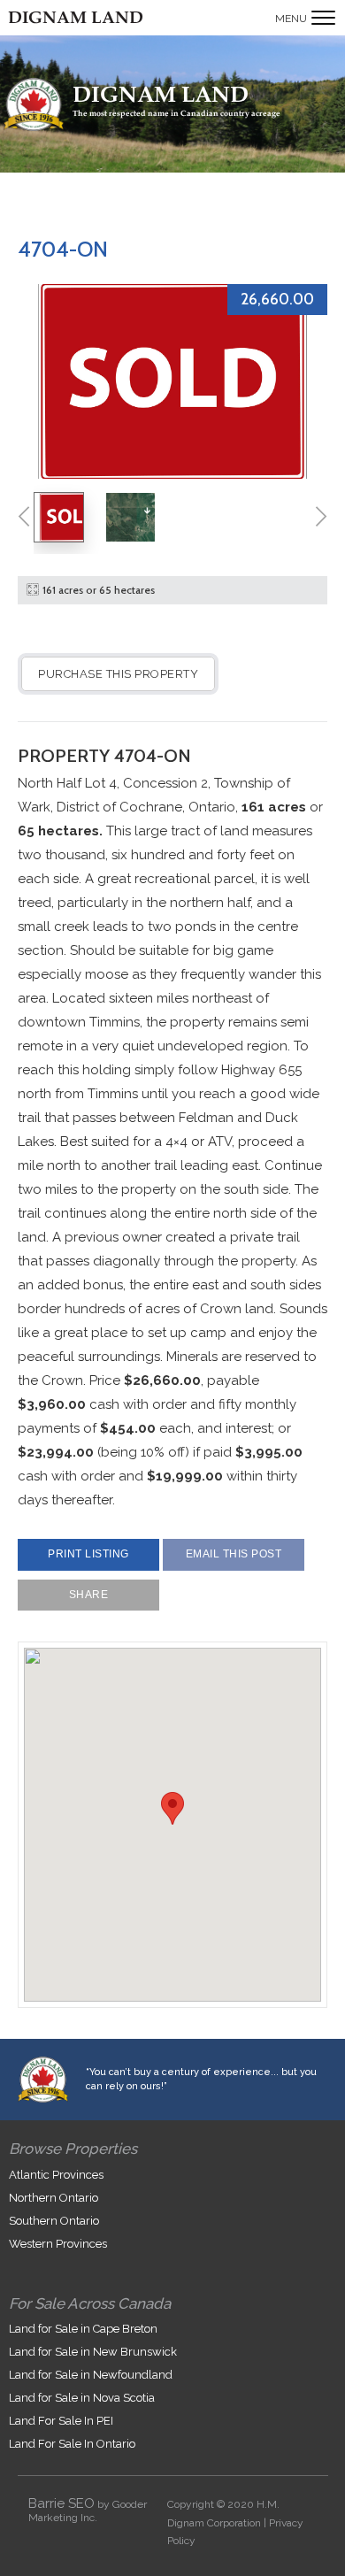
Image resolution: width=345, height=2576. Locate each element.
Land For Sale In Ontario (72, 2444)
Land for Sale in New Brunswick (93, 2352)
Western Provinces (58, 2244)
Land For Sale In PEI (61, 2421)
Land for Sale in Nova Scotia (82, 2398)
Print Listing (88, 1554)
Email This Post (234, 1554)
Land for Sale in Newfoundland (91, 2375)
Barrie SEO (61, 2503)
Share (89, 1595)
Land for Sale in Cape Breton (83, 2329)
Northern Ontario (54, 2198)
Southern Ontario (54, 2221)
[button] (172, 1808)
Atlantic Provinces (56, 2175)
